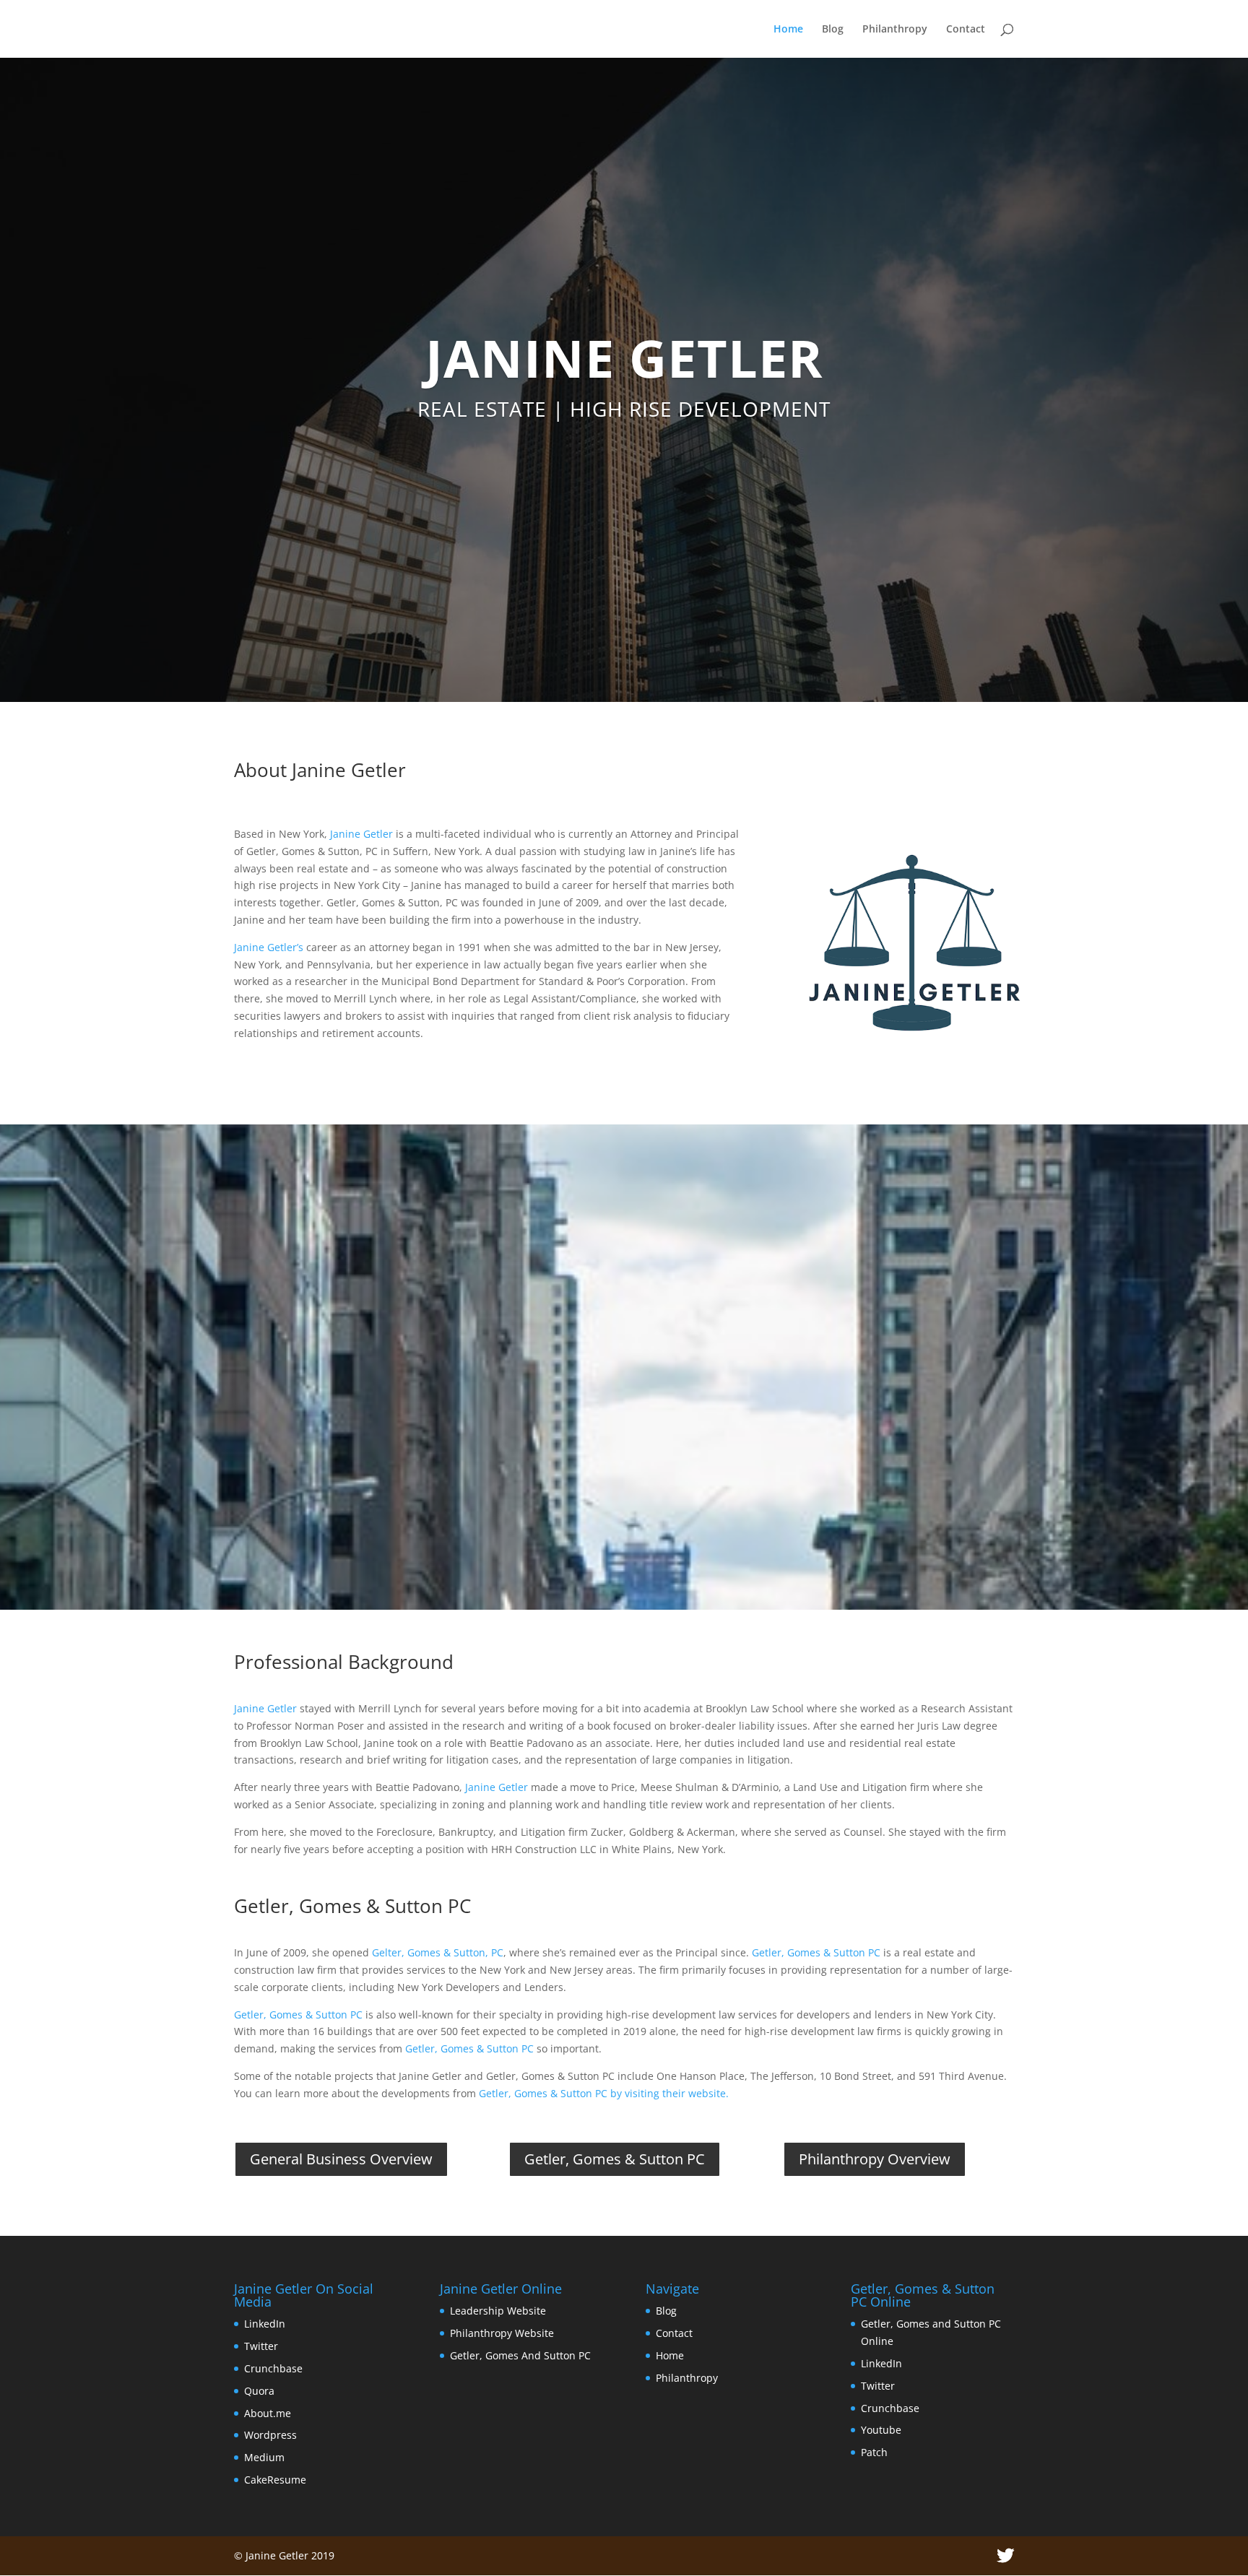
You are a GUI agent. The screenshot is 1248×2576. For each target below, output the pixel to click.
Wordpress (270, 2435)
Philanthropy (895, 30)
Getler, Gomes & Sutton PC (816, 1952)
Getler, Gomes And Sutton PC (520, 2355)
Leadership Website (498, 2311)
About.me (268, 2413)
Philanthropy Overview (875, 2159)
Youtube (881, 2430)
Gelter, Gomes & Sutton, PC (438, 1952)
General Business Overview (341, 2159)
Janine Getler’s (269, 947)
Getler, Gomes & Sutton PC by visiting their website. (604, 2093)
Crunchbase (273, 2368)
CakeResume (275, 2480)
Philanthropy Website (502, 2333)
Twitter (261, 2346)
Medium (264, 2457)
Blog (833, 30)
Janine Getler (361, 834)
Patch (874, 2452)
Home (788, 30)
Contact (966, 30)
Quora (259, 2391)
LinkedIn (265, 2324)
